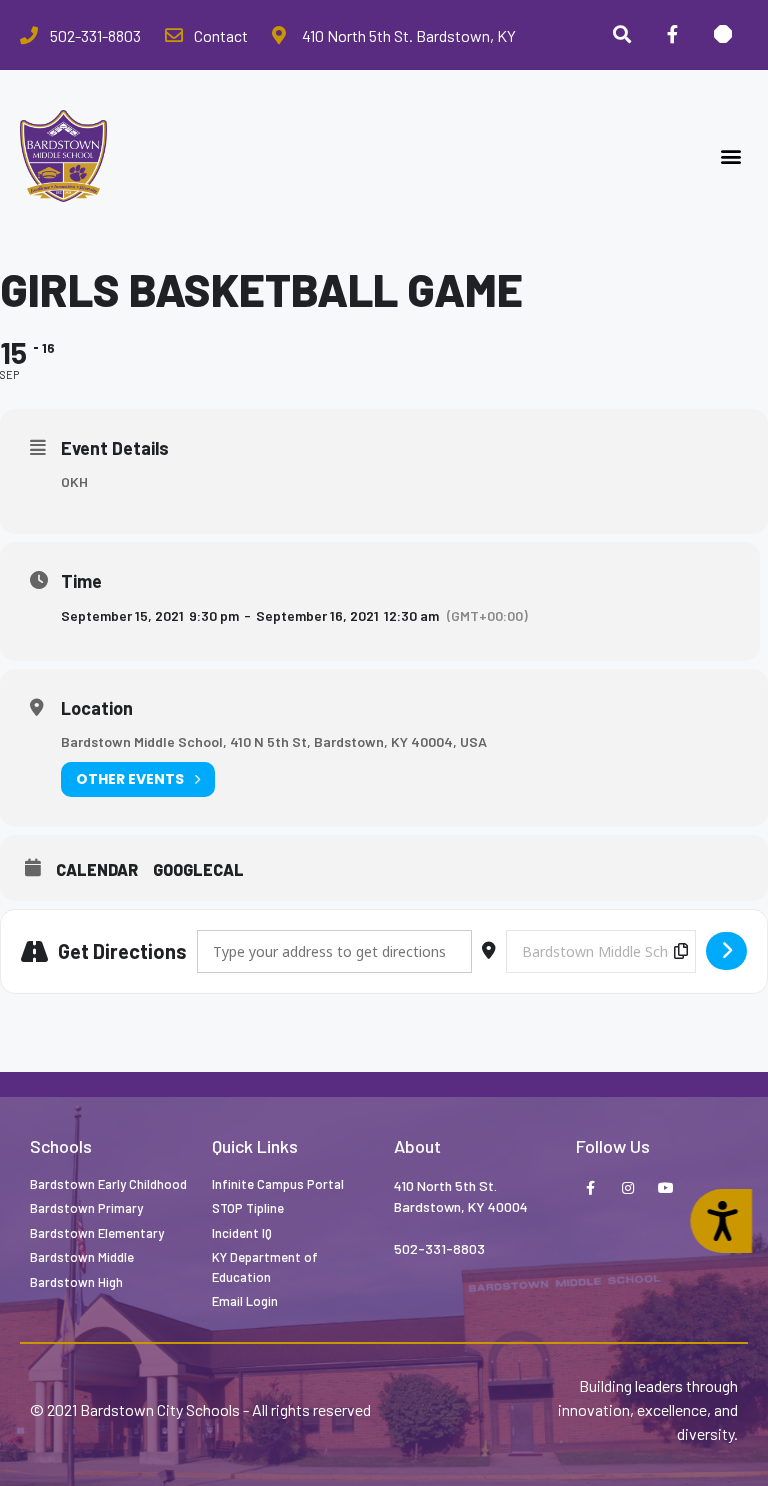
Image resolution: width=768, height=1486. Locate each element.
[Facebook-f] (672, 35)
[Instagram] (628, 1189)
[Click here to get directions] (726, 951)
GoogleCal (198, 869)
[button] (731, 156)
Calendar (97, 869)
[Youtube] (666, 1189)
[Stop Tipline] (723, 35)
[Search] (622, 35)
